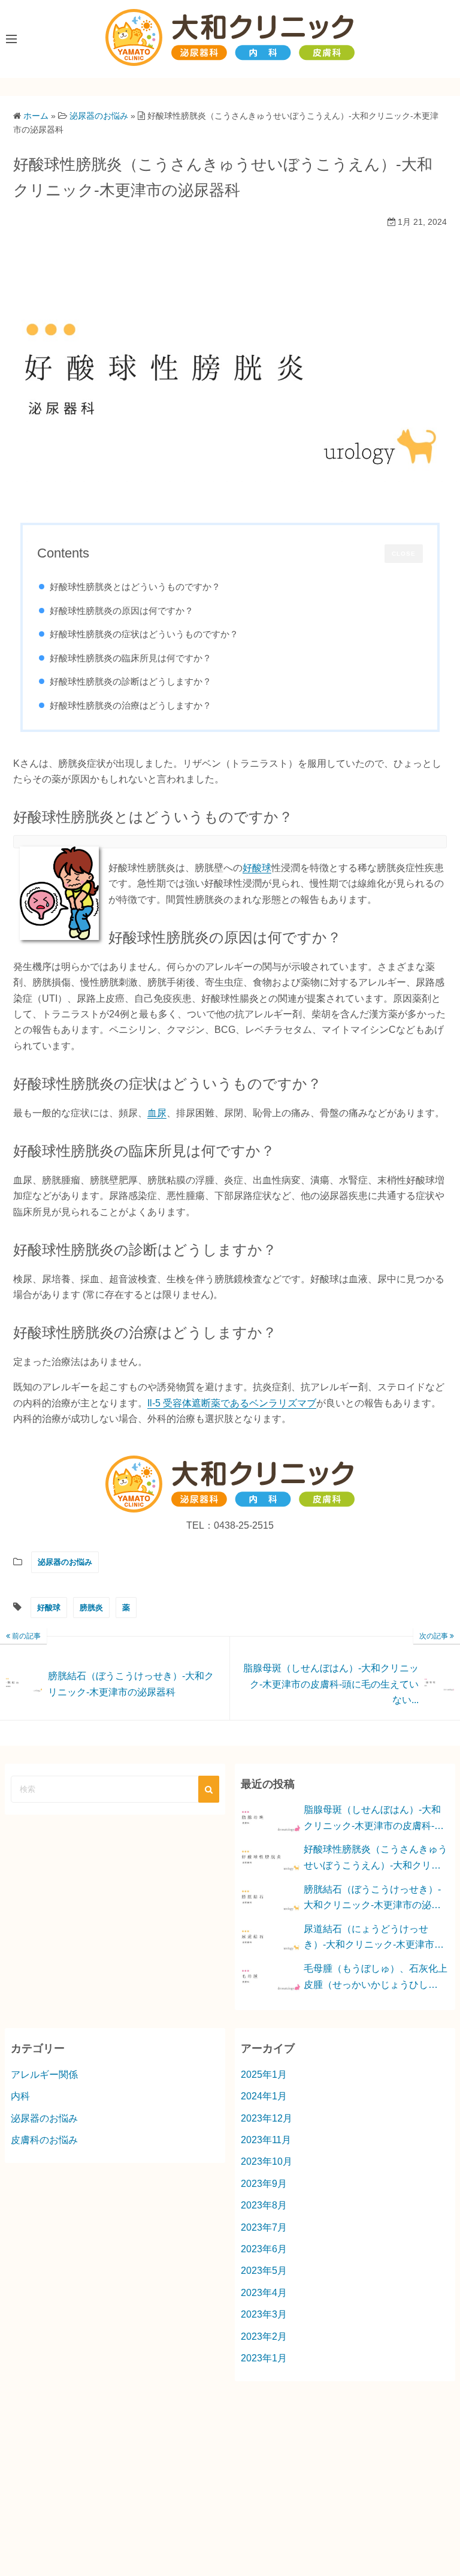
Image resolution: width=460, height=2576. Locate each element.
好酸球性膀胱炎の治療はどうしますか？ (131, 705)
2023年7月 (264, 2227)
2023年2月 (264, 2337)
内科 (20, 2096)
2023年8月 (264, 2205)
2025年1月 (264, 2075)
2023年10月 (267, 2161)
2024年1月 (264, 2096)
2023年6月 (264, 2249)
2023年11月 (266, 2140)
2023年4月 (264, 2293)
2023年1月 (264, 2358)
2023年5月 (264, 2271)
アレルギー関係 (44, 2075)
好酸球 (257, 868)
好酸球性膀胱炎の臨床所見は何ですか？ (131, 658)
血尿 (157, 1113)
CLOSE (404, 554)
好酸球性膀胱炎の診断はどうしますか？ (131, 681)
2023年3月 (264, 2314)
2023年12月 (267, 2118)
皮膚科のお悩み (44, 2140)
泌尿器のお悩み (65, 1562)
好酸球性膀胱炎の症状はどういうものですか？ (144, 634)
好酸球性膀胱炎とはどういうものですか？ (135, 587)
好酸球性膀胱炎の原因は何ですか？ (122, 611)
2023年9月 (264, 2184)
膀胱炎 (91, 1608)
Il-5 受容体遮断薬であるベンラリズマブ (232, 1403)
